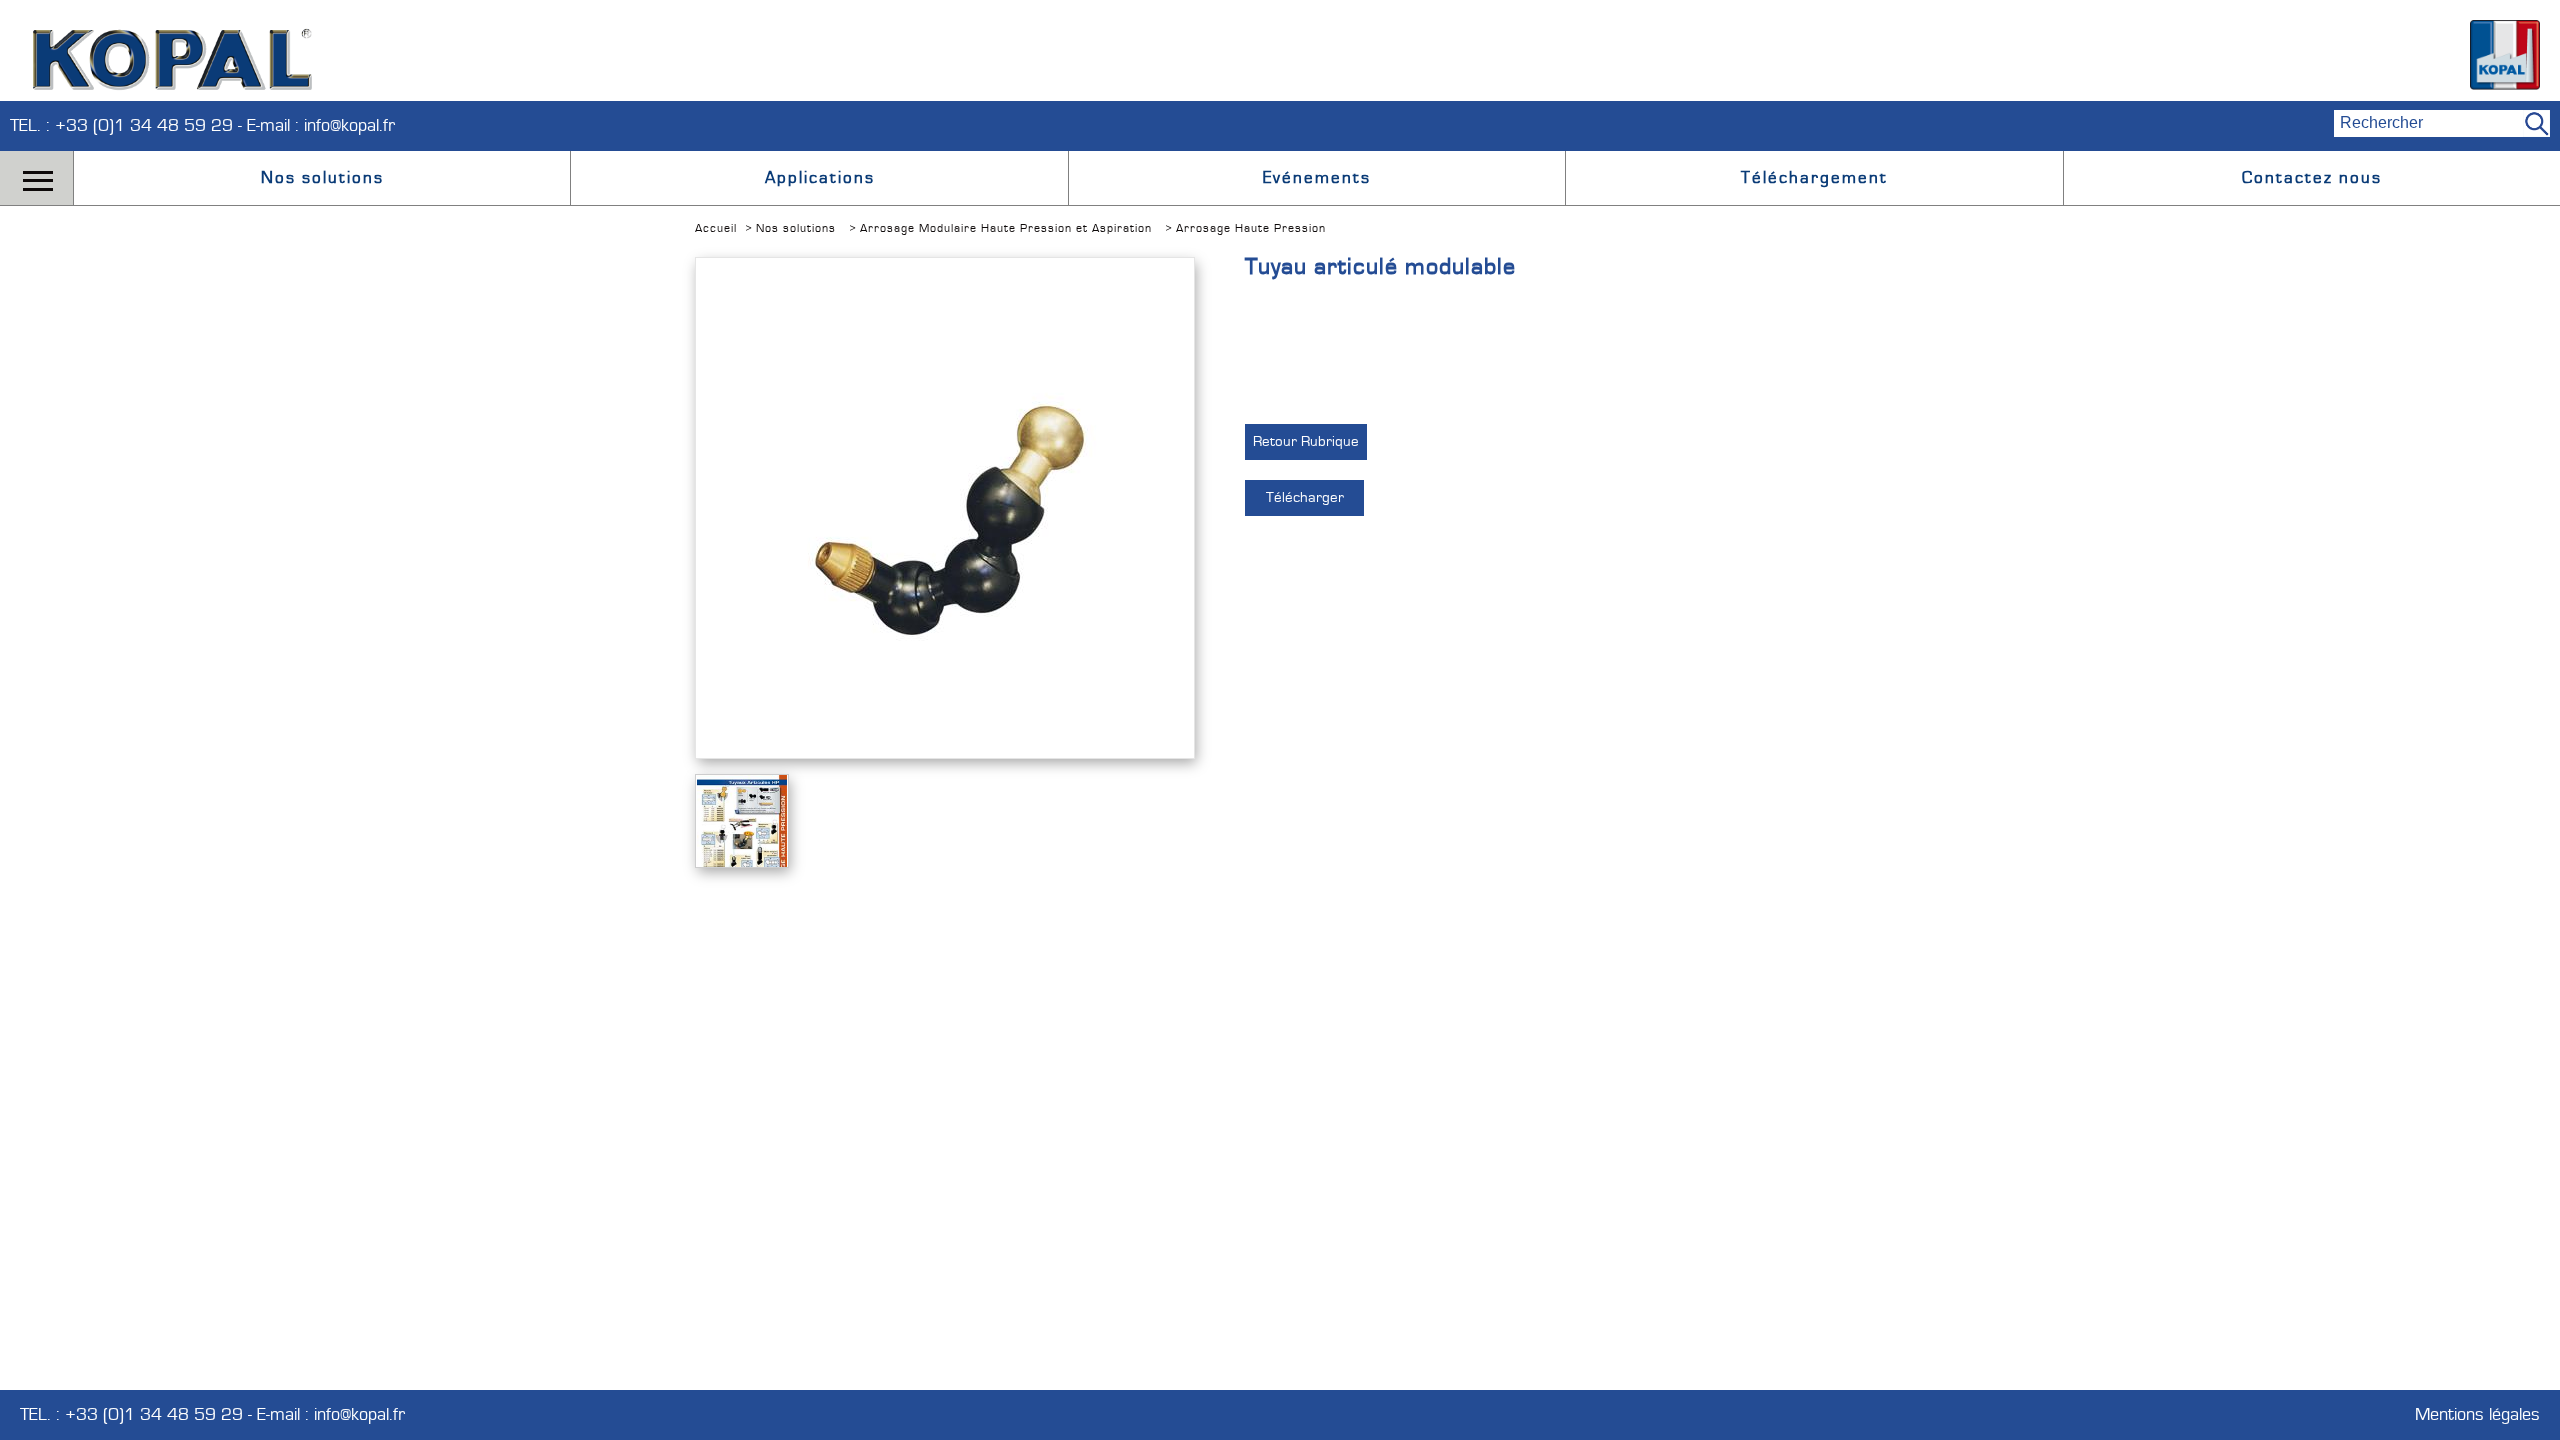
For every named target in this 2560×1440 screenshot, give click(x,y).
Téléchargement (1814, 178)
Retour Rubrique (1306, 441)
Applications (820, 178)
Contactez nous (2312, 178)
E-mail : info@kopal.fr (321, 125)
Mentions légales (2477, 1415)
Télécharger (1305, 497)
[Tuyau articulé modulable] (945, 664)
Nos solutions (322, 178)
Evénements (1317, 178)
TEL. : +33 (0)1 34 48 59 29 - (128, 125)
